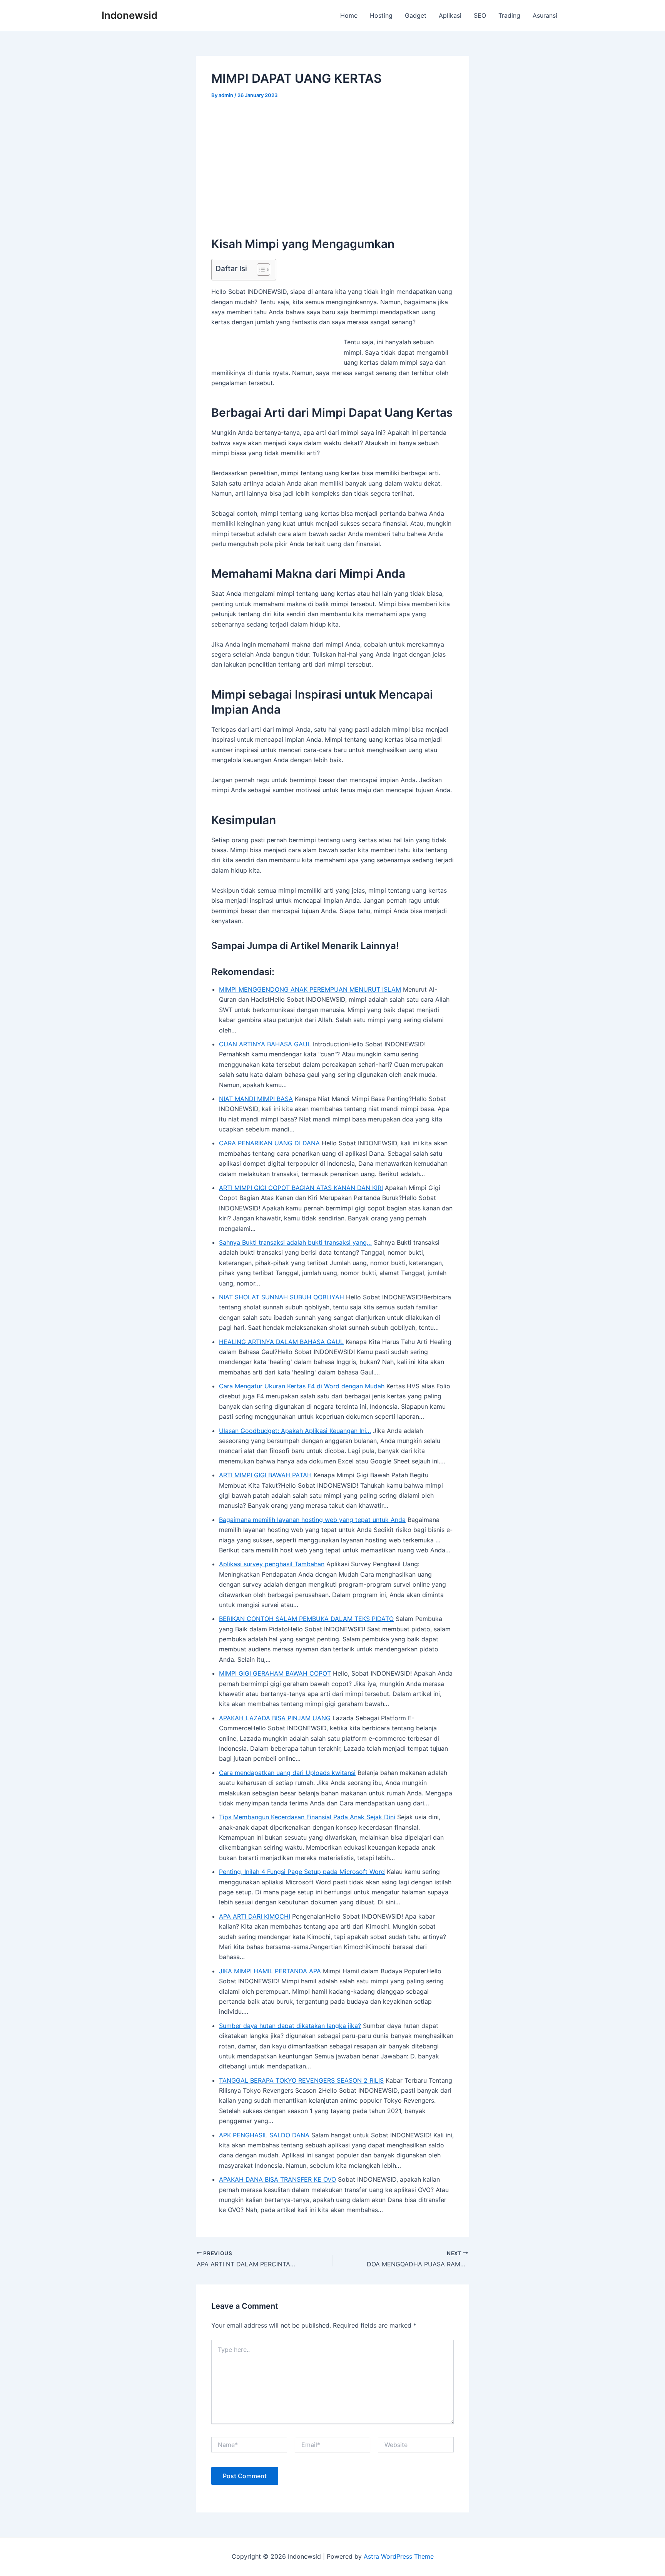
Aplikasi (450, 15)
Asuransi (545, 15)
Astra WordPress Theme (399, 2556)
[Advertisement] (332, 165)
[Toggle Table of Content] (260, 270)
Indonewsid (129, 15)
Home (349, 15)
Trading (509, 15)
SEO (480, 15)
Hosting (381, 15)
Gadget (416, 15)
